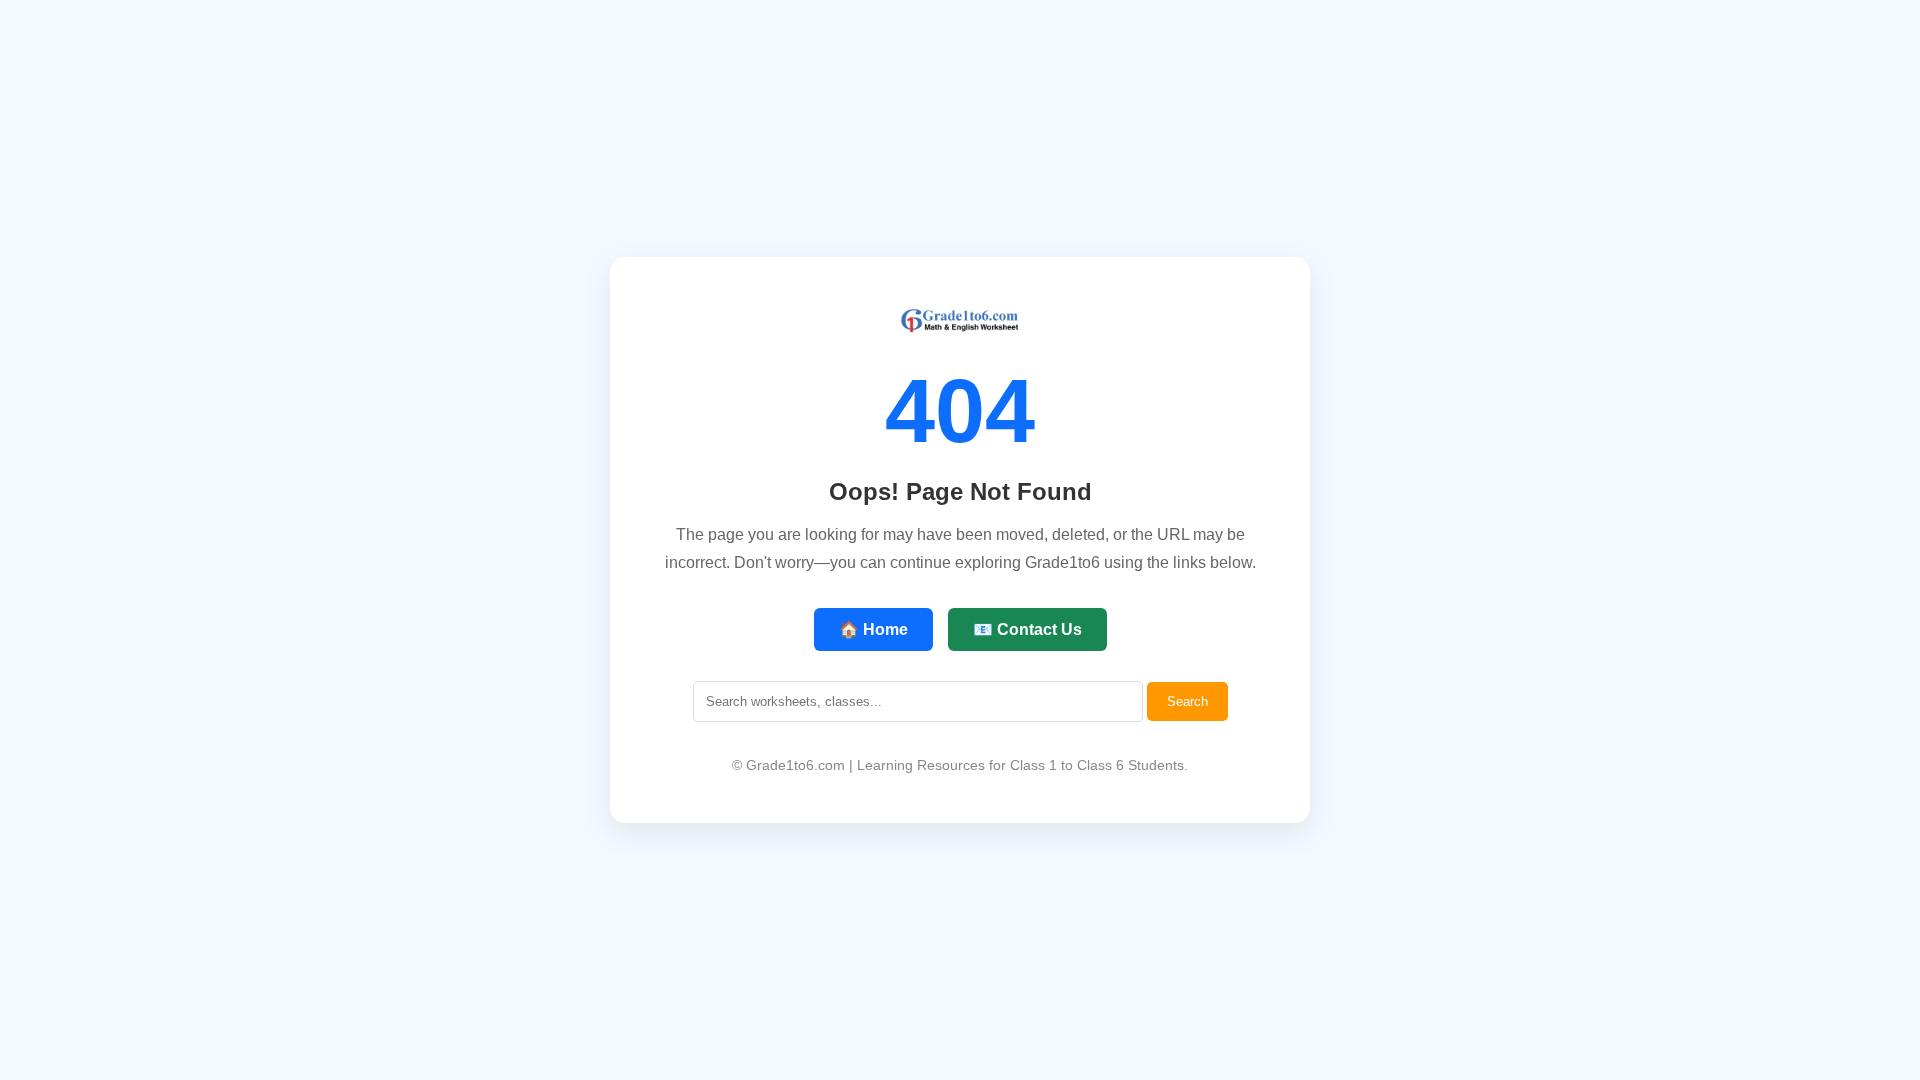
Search (1187, 701)
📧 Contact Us (1027, 629)
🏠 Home (873, 629)
